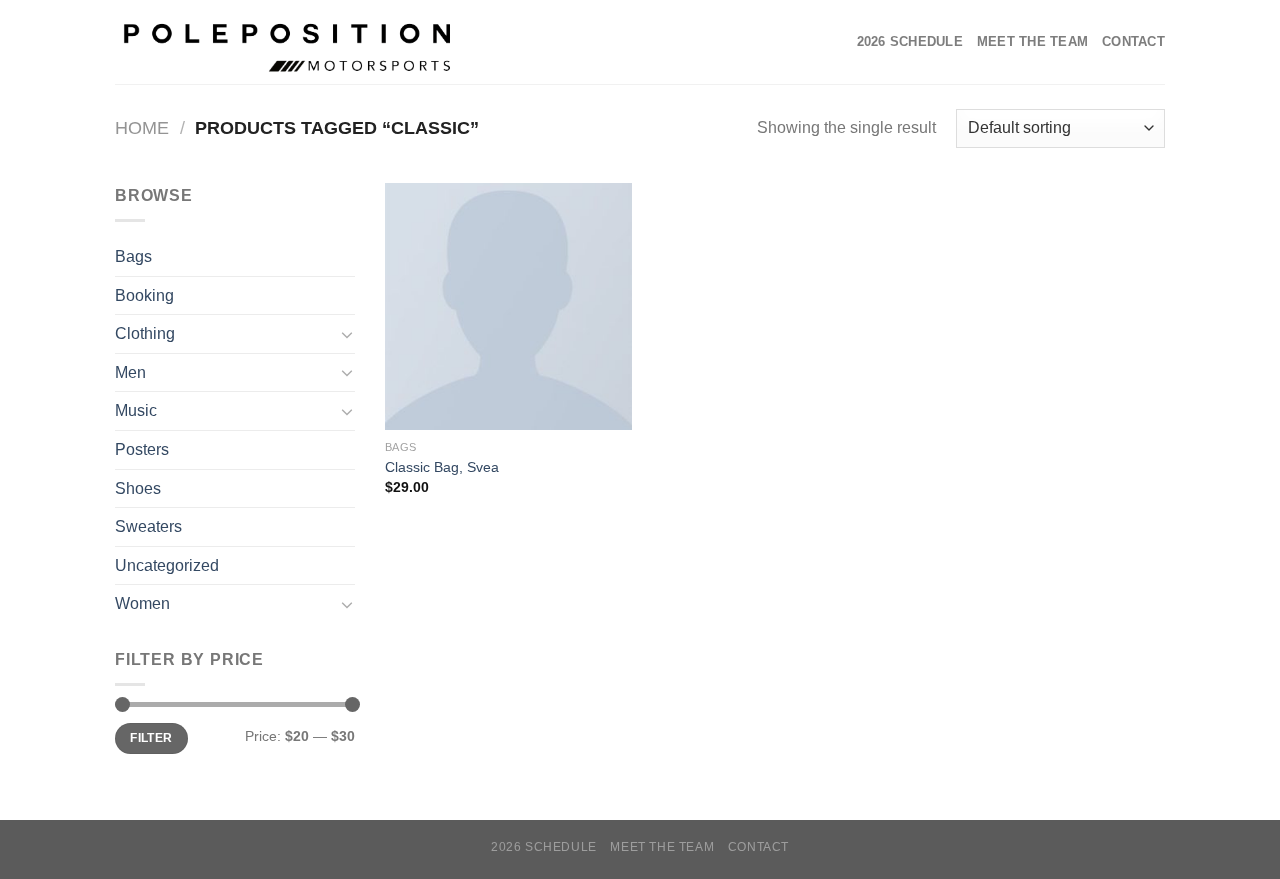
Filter (151, 738)
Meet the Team (1032, 41)
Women (142, 603)
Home (142, 127)
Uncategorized (167, 565)
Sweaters (148, 526)
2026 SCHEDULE (910, 41)
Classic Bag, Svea (442, 467)
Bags (133, 256)
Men (130, 372)
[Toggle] (347, 334)
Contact (1133, 41)
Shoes (138, 488)
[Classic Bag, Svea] (508, 306)
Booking (144, 295)
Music (136, 410)
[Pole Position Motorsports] (299, 42)
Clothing (145, 333)
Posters (142, 449)
